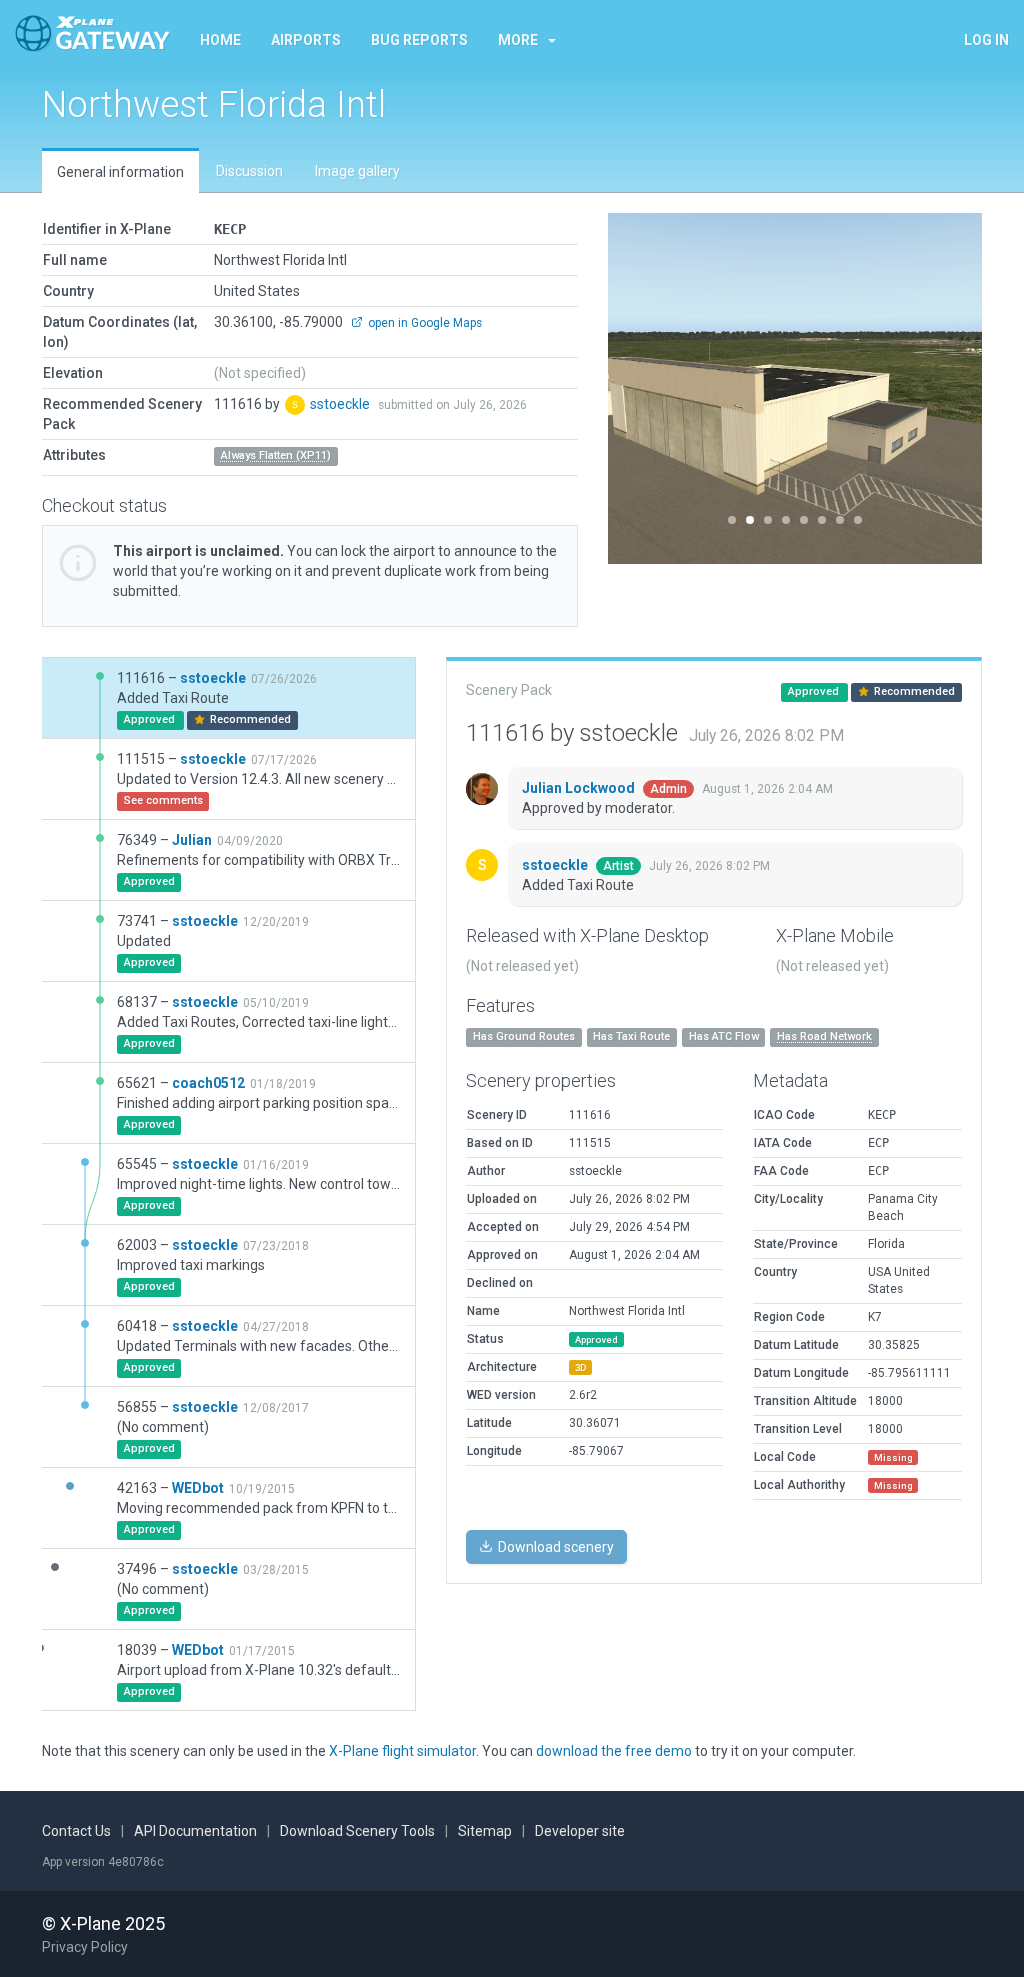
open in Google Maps (423, 323)
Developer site (580, 1831)
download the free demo (614, 1751)
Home (220, 40)
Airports (306, 40)
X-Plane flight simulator (402, 1751)
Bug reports (419, 40)
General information (120, 172)
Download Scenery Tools (357, 1831)
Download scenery (554, 1547)
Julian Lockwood (580, 788)
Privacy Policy (85, 1947)
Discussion (249, 171)
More (518, 40)
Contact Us (76, 1831)
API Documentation (195, 1831)
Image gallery (357, 171)
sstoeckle (341, 404)
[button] (636, 388)
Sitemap (485, 1831)
